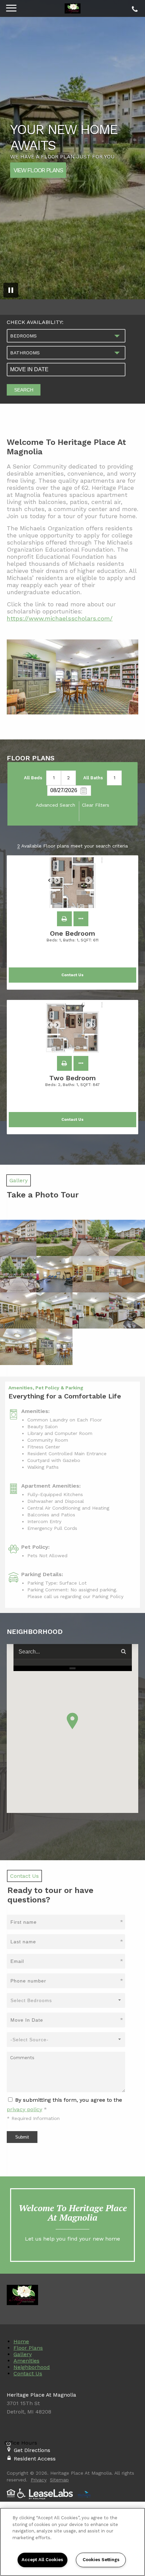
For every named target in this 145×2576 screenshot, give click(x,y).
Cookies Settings (101, 2560)
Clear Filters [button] (96, 805)
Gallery (23, 2354)
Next (92, 883)
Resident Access (35, 2459)
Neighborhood (32, 2367)
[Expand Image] (18, 1238)
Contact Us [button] (72, 975)
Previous (53, 883)
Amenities (26, 2361)
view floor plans (38, 170)
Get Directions (32, 2450)
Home (21, 2341)
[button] (64, 919)
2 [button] (68, 778)
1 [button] (54, 778)
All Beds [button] (33, 778)
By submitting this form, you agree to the (69, 2100)
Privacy (39, 2480)
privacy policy (24, 2109)
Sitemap (59, 2480)
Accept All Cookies (42, 2560)
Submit (22, 2137)
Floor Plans (28, 2348)
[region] (72, 2542)
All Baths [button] (93, 778)
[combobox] (66, 336)
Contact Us (28, 2373)
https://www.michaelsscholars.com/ (60, 618)
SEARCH (24, 390)
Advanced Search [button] (55, 805)
